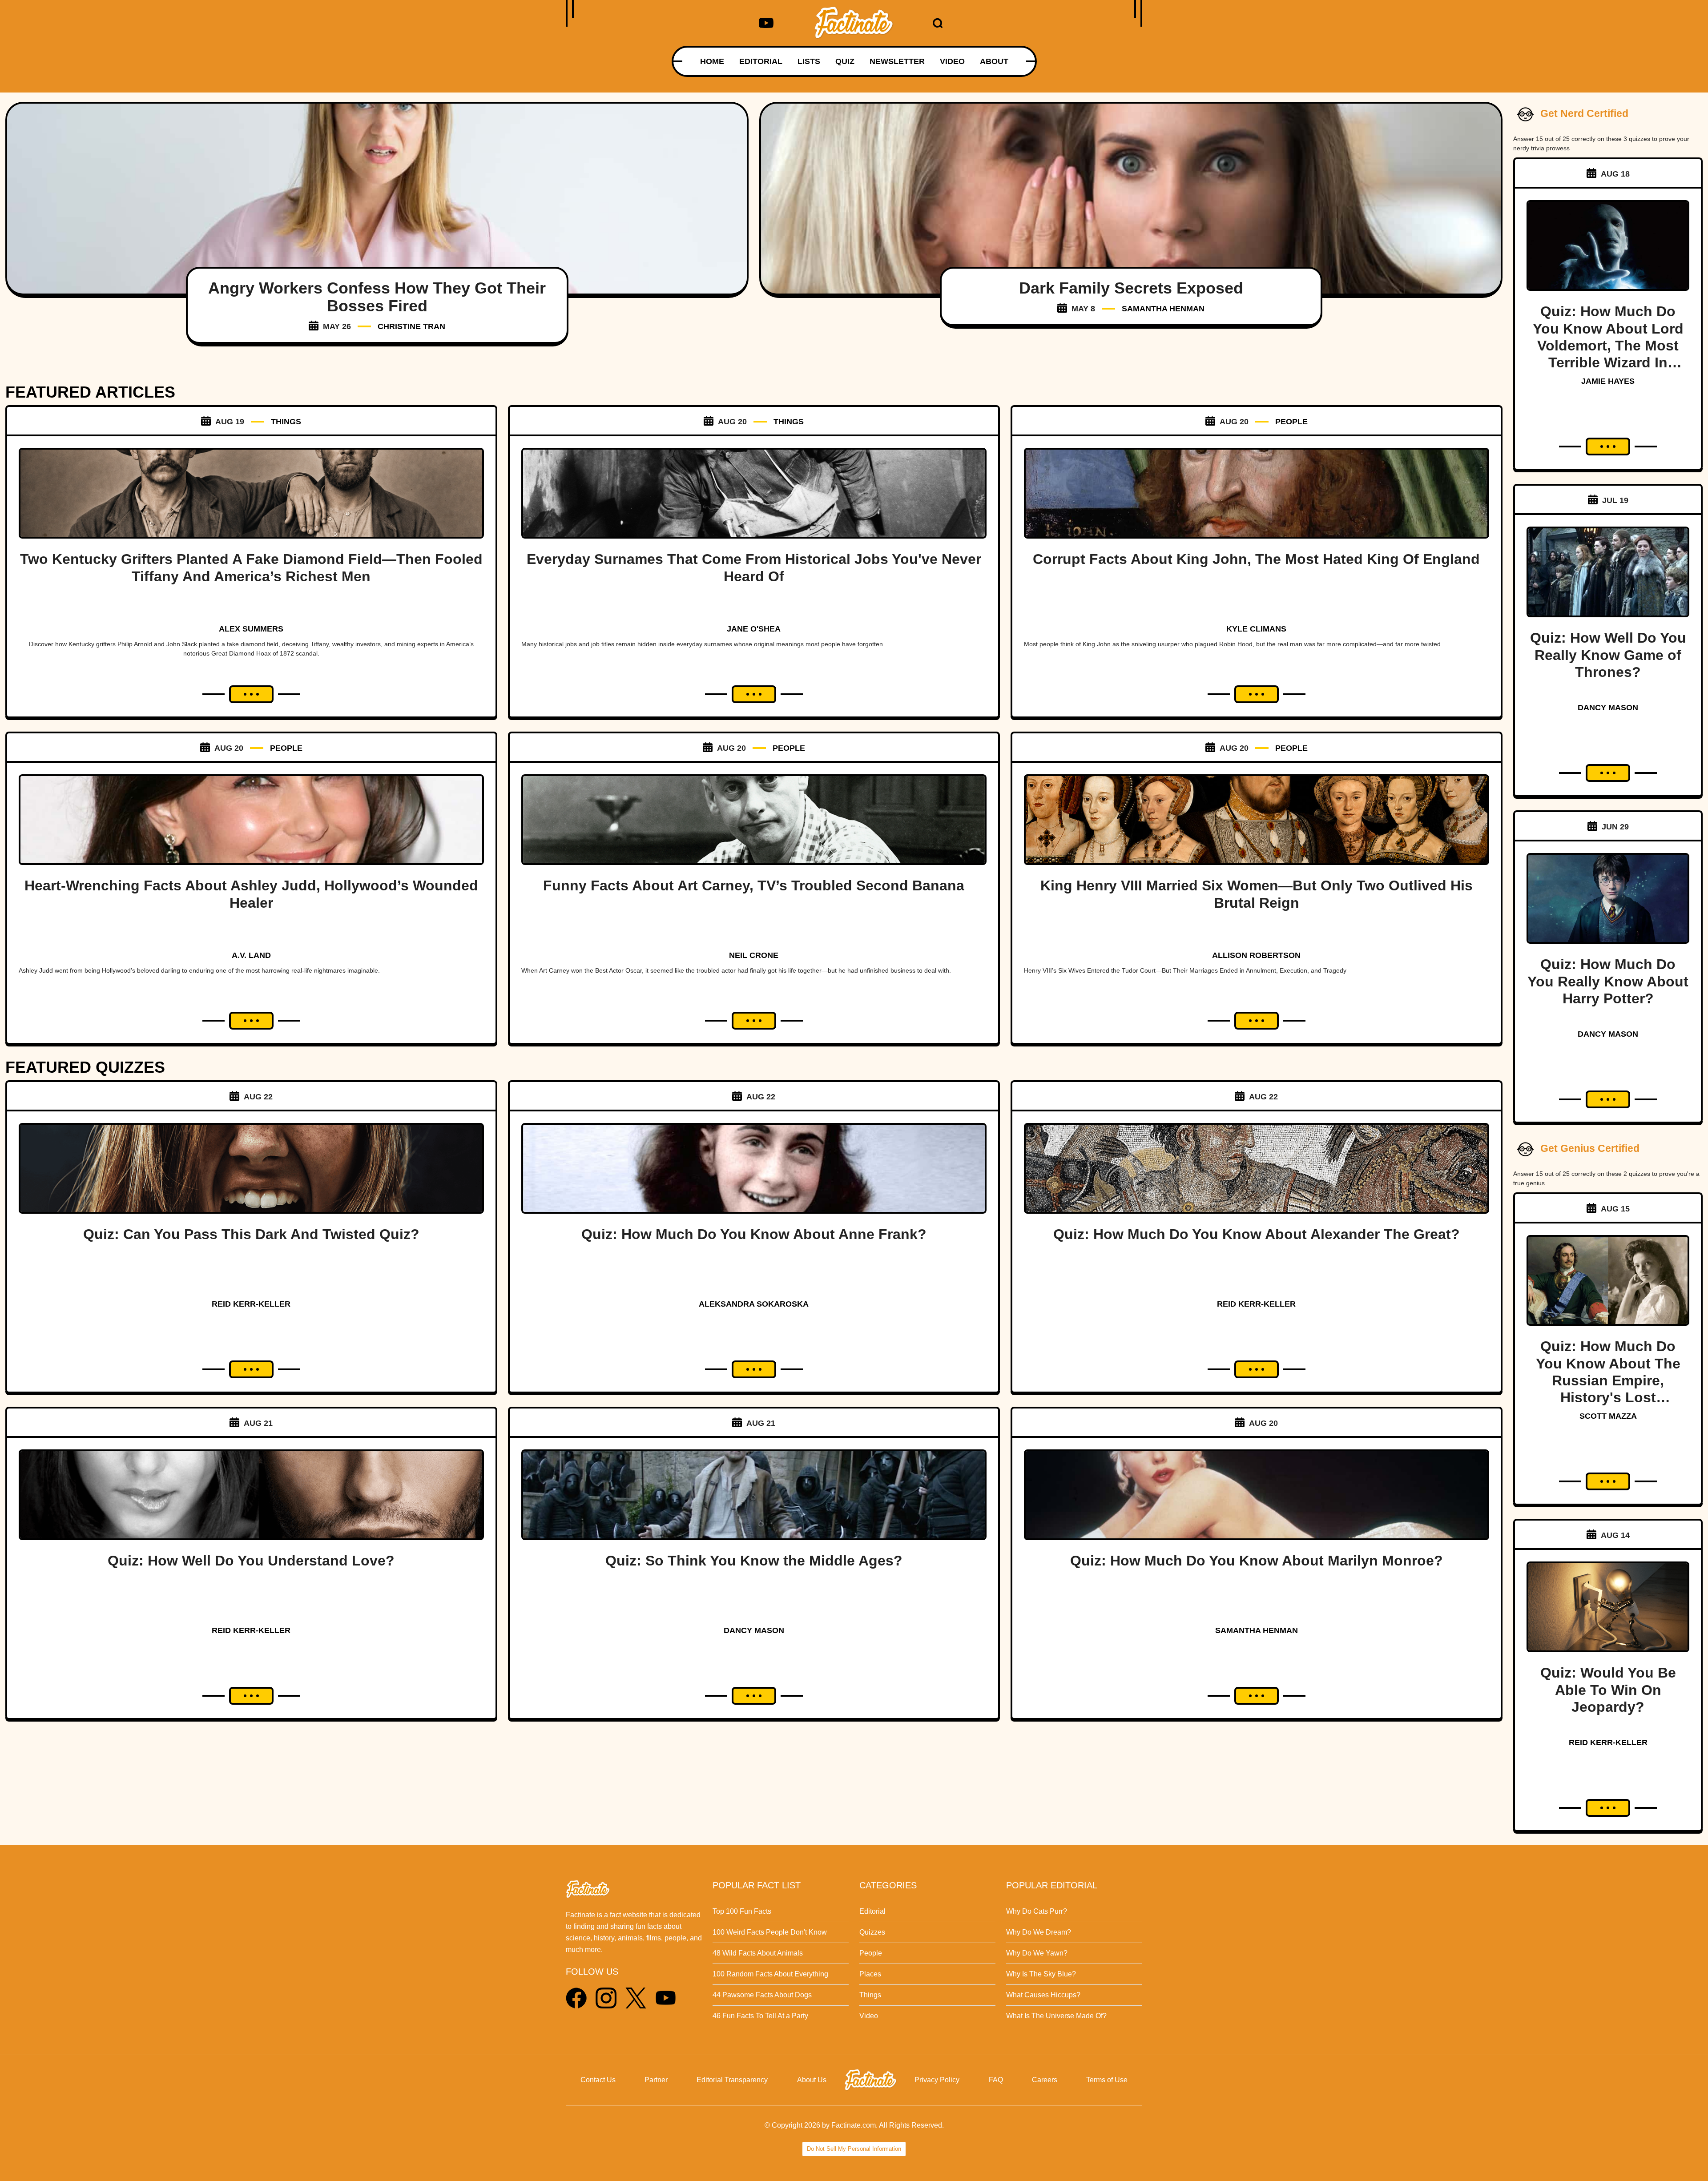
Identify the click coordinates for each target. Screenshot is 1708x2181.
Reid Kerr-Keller (251, 1304)
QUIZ (845, 61)
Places (870, 1974)
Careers (1045, 2080)
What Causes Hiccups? (1043, 1995)
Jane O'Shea (754, 629)
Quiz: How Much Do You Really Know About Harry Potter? (1608, 981)
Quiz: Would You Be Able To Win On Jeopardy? (1608, 1690)
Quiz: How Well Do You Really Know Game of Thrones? (1608, 655)
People (871, 1953)
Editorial (872, 1911)
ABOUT (994, 61)
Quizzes (872, 1932)
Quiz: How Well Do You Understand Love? (251, 1561)
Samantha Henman (1163, 309)
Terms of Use (1107, 2080)
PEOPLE (1291, 422)
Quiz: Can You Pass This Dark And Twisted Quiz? (251, 1234)
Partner (656, 2080)
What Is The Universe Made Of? (1056, 2016)
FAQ (996, 2080)
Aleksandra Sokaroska (754, 1304)
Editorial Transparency (732, 2080)
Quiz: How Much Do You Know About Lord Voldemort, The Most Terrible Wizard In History (1608, 346)
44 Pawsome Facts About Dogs (762, 1995)
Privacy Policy (937, 2080)
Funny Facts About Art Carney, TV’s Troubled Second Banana (754, 885)
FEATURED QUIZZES (85, 1067)
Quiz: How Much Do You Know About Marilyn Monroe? (1257, 1561)
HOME (712, 61)
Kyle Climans (1256, 629)
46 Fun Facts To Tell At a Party (760, 2016)
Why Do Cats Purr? (1037, 1911)
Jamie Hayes (1608, 381)
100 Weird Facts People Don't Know (770, 1932)
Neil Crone (754, 955)
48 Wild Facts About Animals (758, 1953)
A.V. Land (251, 955)
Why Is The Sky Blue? (1041, 1974)
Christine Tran (411, 326)
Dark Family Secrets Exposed (1131, 288)
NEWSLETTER (897, 61)
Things (870, 1995)
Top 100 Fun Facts (742, 1911)
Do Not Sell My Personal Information (854, 2149)
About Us (812, 2080)
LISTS (809, 61)
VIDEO (952, 61)
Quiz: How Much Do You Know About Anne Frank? (754, 1234)
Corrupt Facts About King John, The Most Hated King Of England (1256, 559)
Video (869, 2016)
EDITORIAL (761, 61)
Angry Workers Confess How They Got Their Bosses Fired (377, 297)
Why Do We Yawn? (1037, 1953)
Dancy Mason (754, 1630)
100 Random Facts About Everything (770, 1974)
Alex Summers (251, 629)
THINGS (286, 422)
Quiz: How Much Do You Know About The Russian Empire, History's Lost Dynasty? (1608, 1380)
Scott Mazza (1608, 1416)
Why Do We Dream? (1039, 1932)
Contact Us (598, 2080)
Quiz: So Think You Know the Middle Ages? (754, 1561)
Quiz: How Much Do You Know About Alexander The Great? (1257, 1234)
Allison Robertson (1256, 955)
